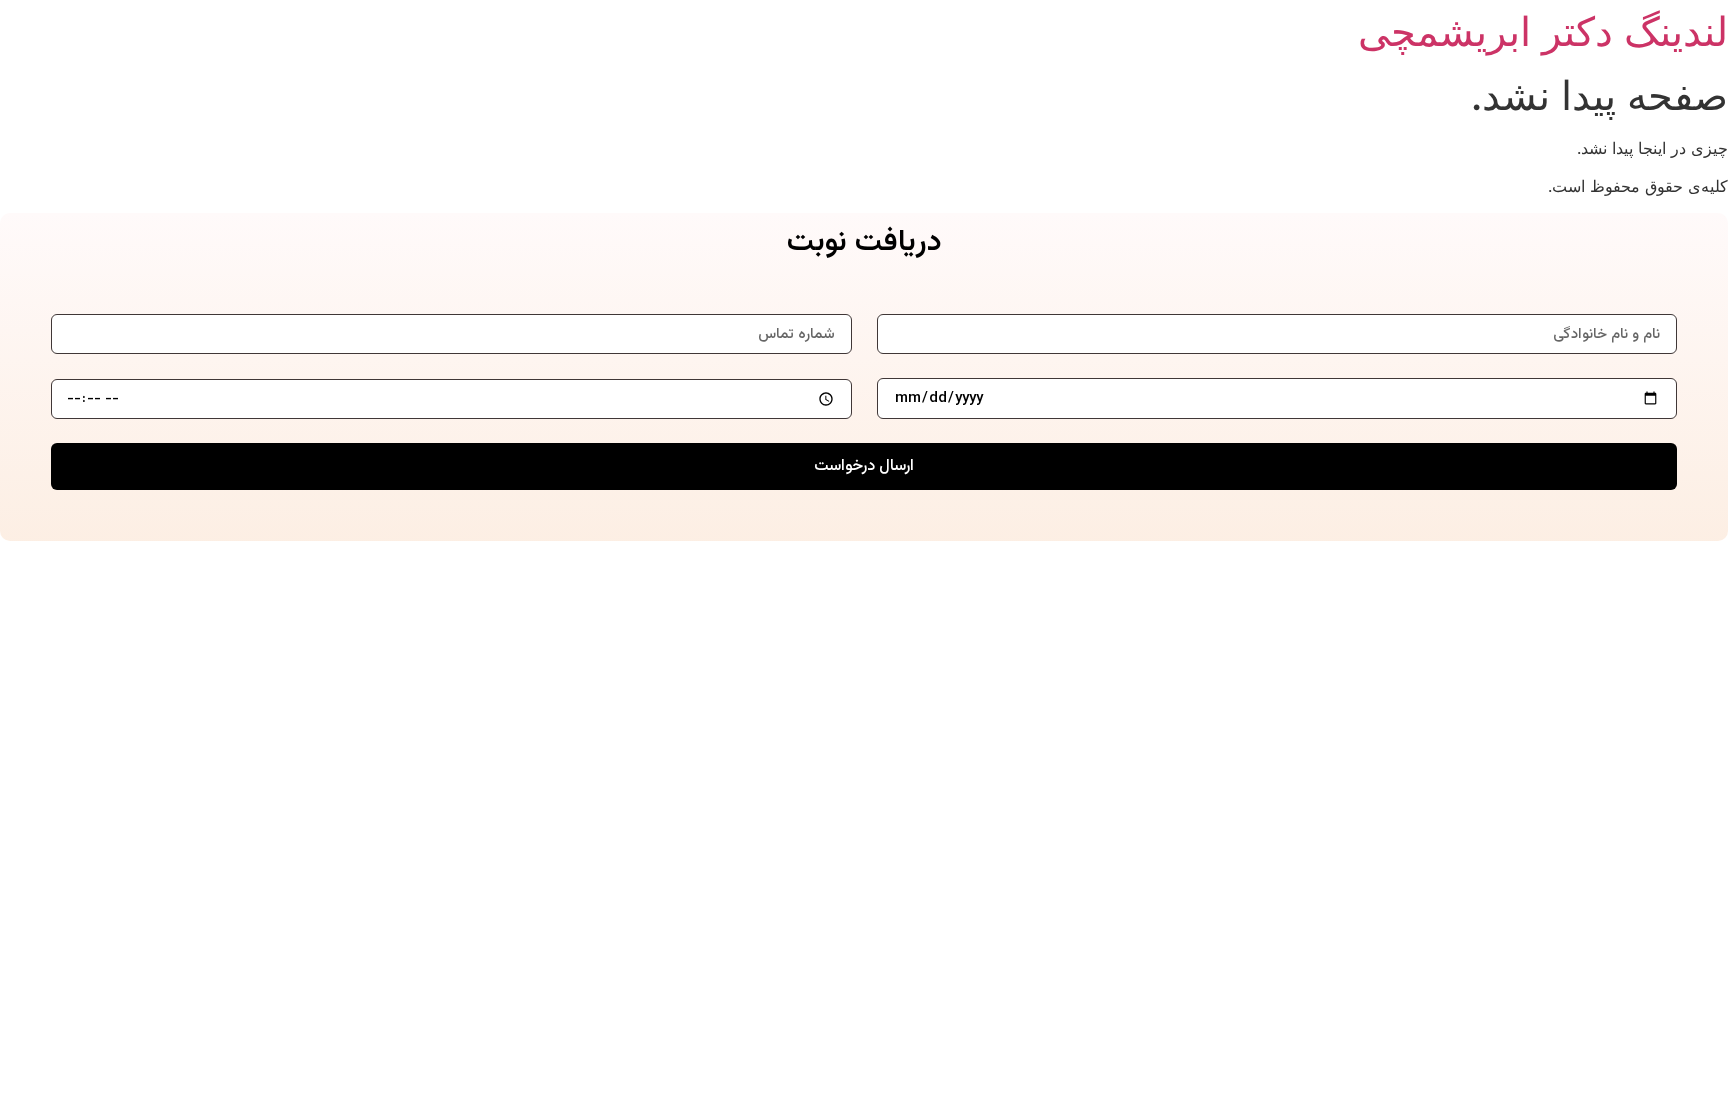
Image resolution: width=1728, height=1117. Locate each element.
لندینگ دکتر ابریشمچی (1543, 31)
